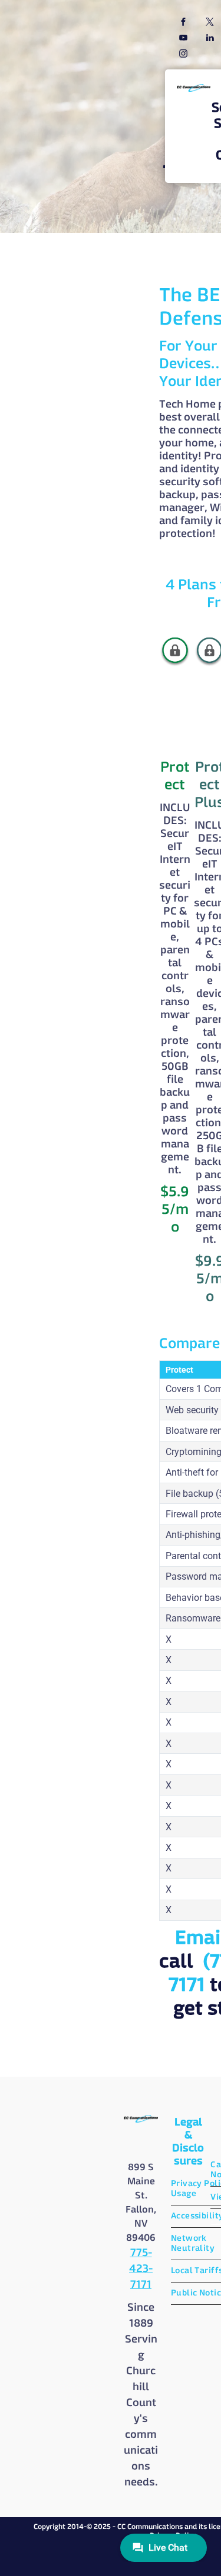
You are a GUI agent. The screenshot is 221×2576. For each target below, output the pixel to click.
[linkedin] (210, 39)
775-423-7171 (141, 2269)
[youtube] (183, 39)
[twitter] (210, 23)
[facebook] (183, 23)
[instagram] (183, 55)
